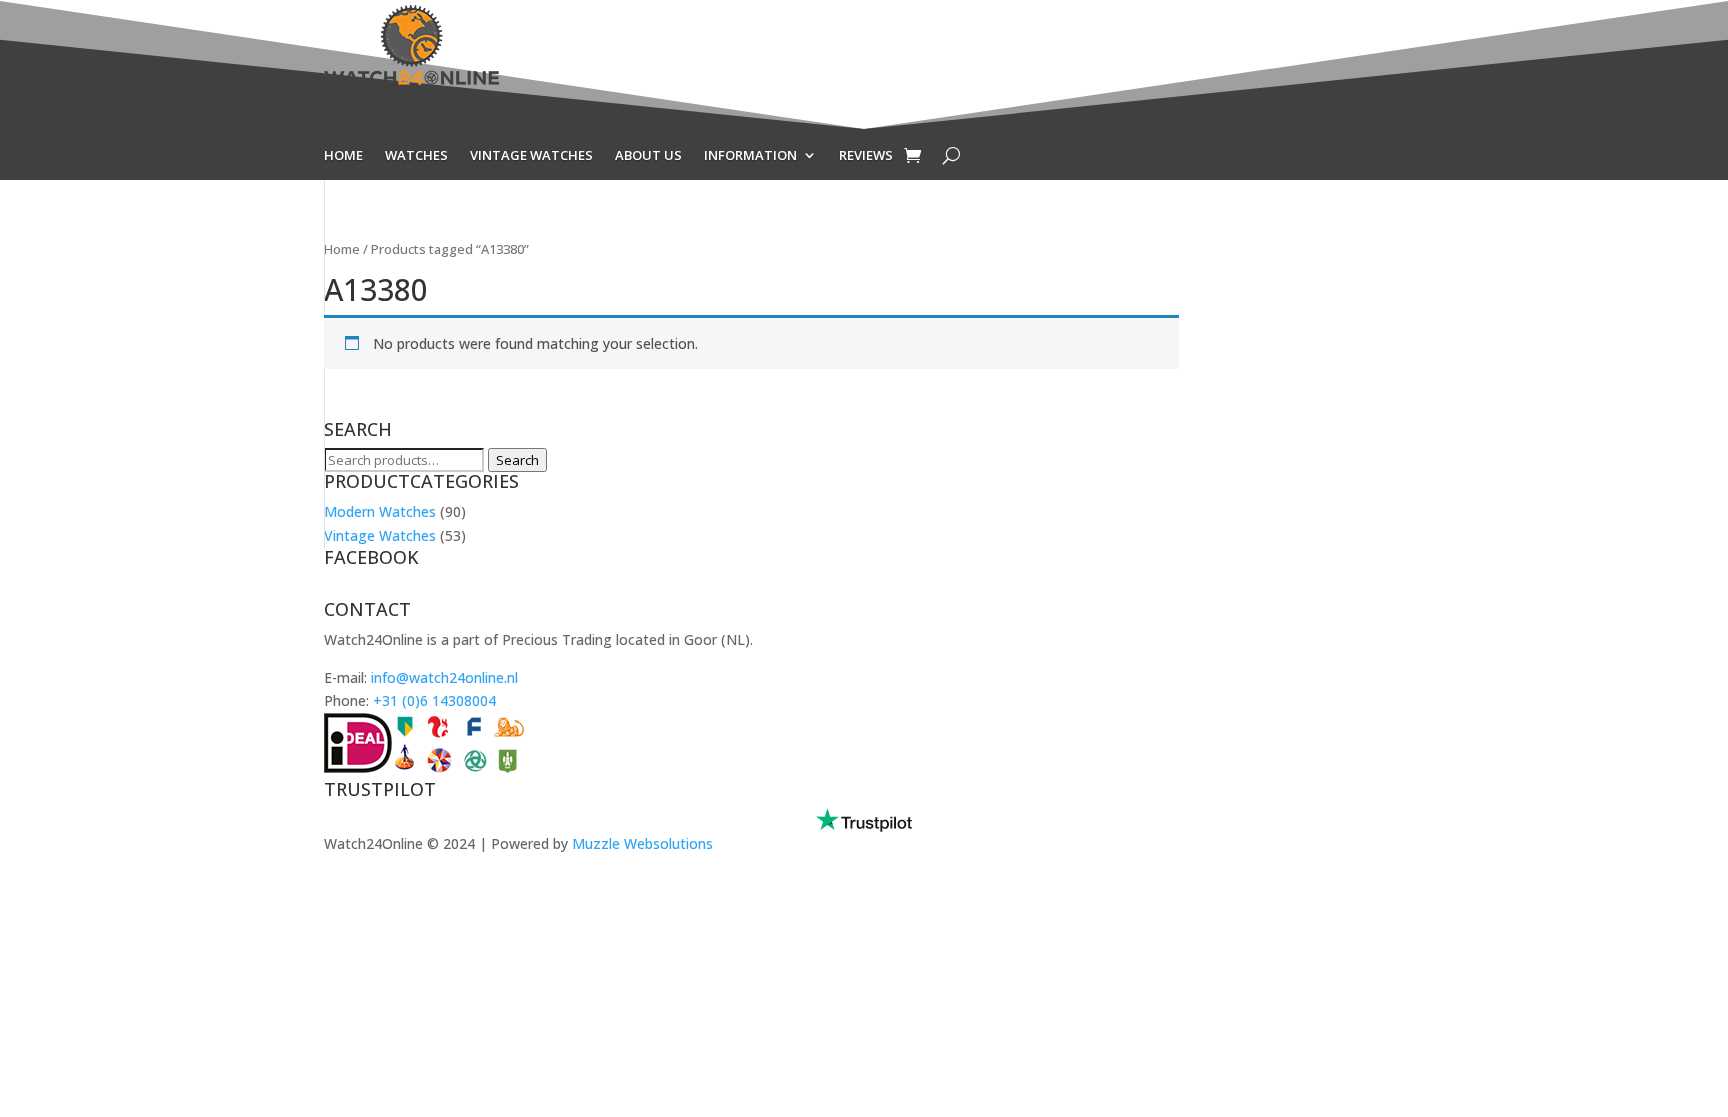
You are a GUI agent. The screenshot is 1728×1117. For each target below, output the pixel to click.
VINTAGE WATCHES (531, 156)
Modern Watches (380, 511)
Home (342, 249)
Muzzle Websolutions (642, 843)
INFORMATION (750, 156)
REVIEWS (866, 156)
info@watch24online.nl (444, 677)
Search (517, 460)
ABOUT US (648, 156)
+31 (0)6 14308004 (434, 700)
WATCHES (416, 156)
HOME (343, 156)
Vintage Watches (380, 535)
